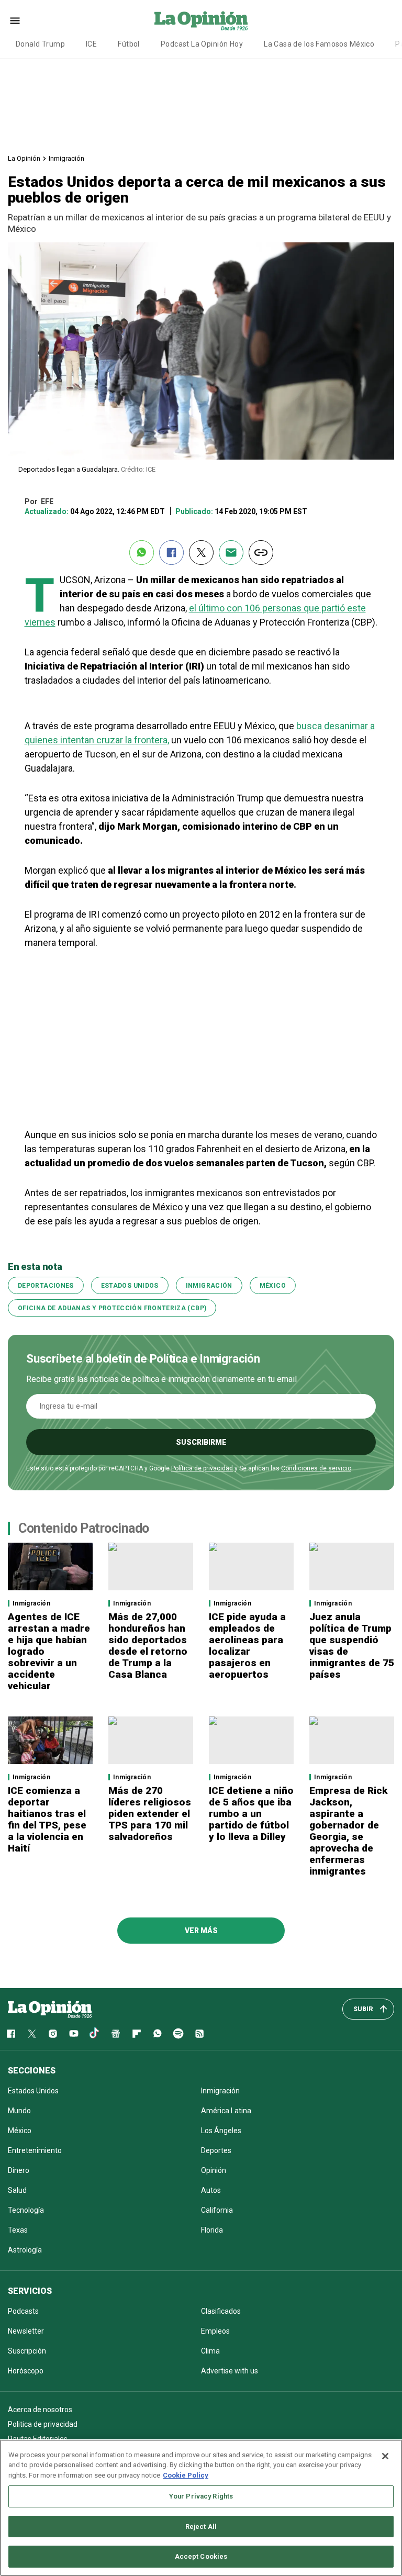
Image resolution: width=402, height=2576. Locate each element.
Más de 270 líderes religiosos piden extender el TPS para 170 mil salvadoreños (150, 1814)
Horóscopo (26, 2371)
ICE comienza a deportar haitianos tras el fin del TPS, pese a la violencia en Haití (47, 1819)
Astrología (25, 2250)
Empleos (215, 2331)
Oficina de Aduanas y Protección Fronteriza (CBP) (112, 1308)
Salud (17, 2190)
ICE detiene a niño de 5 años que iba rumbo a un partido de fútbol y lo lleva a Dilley (251, 1814)
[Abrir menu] (15, 21)
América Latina (226, 2111)
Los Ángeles (221, 2131)
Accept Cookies (201, 2556)
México (273, 1286)
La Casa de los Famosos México (319, 44)
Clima (210, 2351)
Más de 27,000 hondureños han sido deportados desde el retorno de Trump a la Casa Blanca (148, 1646)
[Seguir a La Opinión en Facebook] (11, 2034)
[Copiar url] (261, 553)
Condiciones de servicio (316, 1468)
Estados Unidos (130, 1286)
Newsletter (26, 2331)
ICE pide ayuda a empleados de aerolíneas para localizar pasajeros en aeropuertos (247, 1646)
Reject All (201, 2527)
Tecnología (26, 2210)
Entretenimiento (35, 2150)
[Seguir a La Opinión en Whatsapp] (158, 2034)
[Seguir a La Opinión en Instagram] (53, 2034)
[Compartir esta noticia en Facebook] (171, 553)
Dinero (19, 2170)
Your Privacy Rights (201, 2496)
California (217, 2210)
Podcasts (23, 2311)
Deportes (216, 2150)
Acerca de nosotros (40, 2410)
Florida (212, 2230)
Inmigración (66, 158)
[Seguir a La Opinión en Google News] (116, 2034)
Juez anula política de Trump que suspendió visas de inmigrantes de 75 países (352, 1646)
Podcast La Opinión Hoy (202, 44)
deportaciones (46, 1286)
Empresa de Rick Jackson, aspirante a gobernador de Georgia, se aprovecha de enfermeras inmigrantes (348, 1831)
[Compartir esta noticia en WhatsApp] (142, 553)
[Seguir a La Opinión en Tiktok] (95, 2034)
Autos (211, 2190)
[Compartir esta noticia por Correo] (231, 553)
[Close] (385, 2456)
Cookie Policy (186, 2475)
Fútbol (129, 44)
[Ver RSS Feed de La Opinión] (199, 2034)
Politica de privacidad (43, 2424)
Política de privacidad (202, 1468)
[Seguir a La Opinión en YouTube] (74, 2034)
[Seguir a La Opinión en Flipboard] (137, 2034)
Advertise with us (230, 2371)
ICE (91, 44)
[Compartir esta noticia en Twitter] (201, 553)
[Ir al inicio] (50, 2009)
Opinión (214, 2170)
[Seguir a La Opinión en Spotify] (178, 2034)
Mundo (19, 2111)
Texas (18, 2230)
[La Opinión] (201, 20)
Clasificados (221, 2311)
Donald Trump (40, 44)
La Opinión (24, 158)
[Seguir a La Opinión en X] (32, 2034)
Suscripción (27, 2351)
